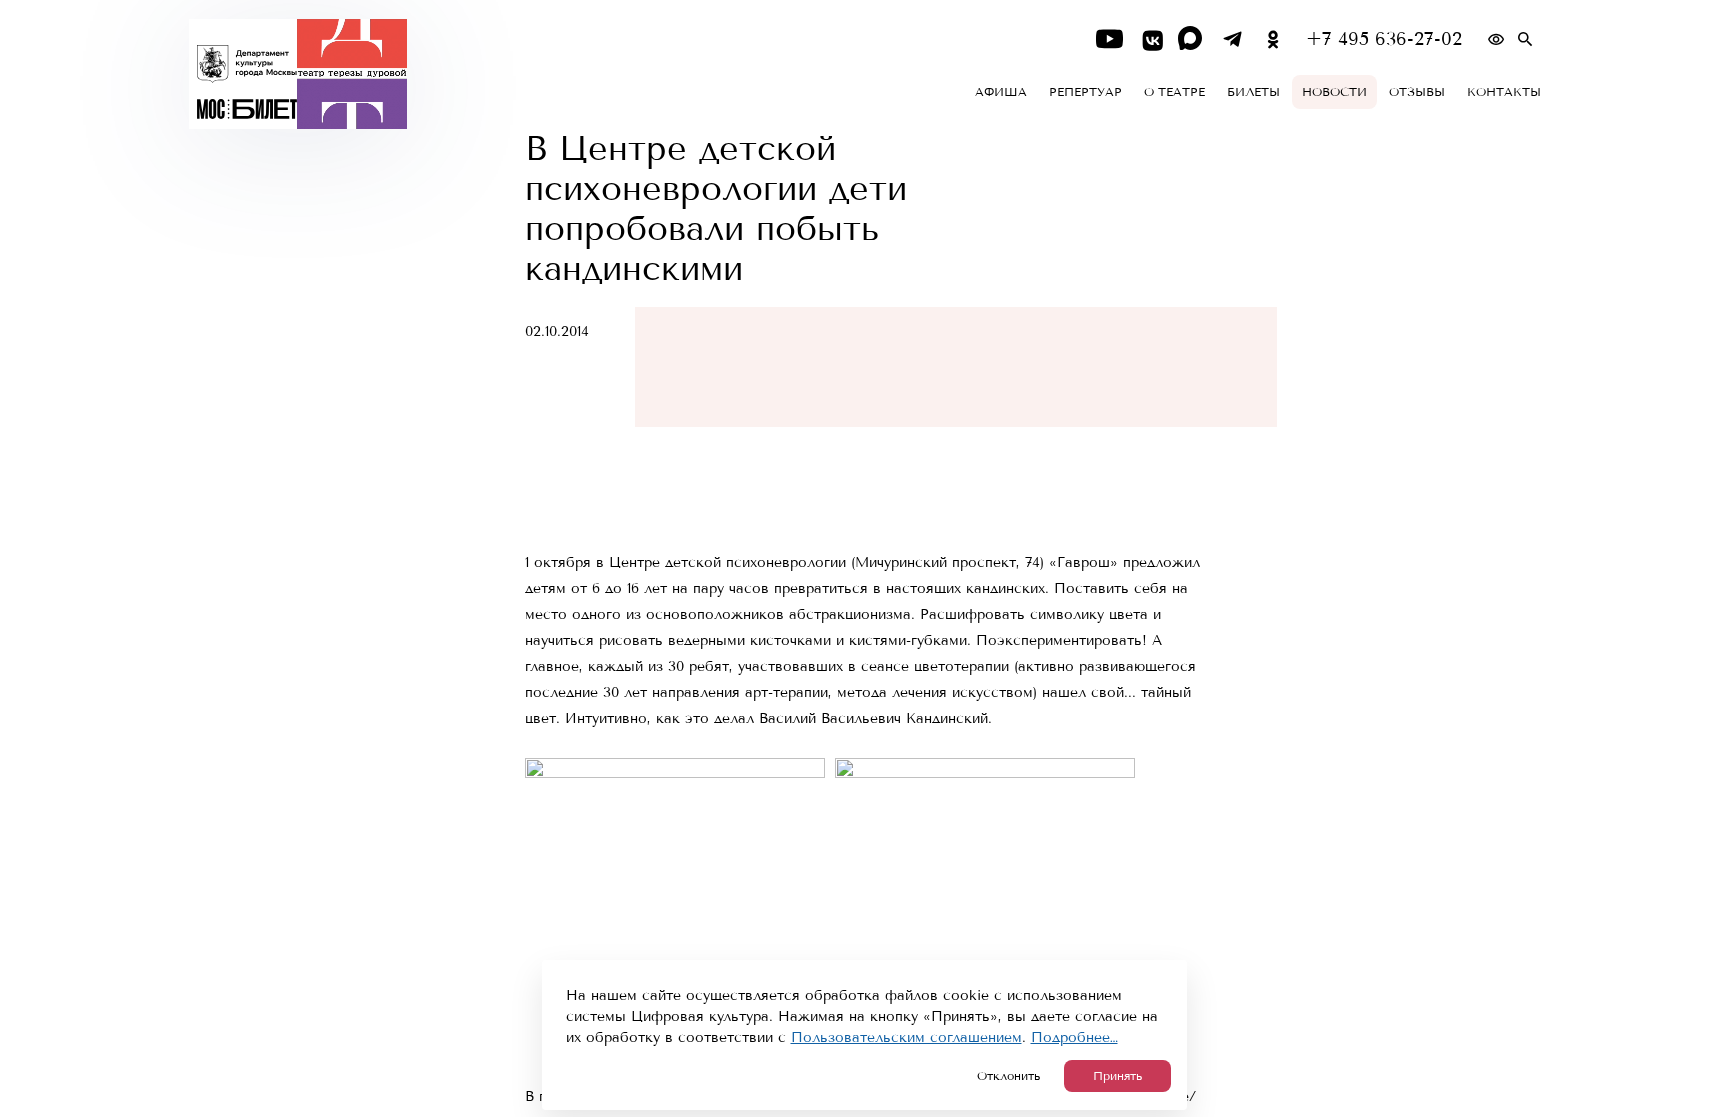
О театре (1174, 92)
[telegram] (1232, 39)
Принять (1117, 1076)
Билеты (1253, 92)
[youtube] (1109, 39)
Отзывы (1417, 92)
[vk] (1150, 39)
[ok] (1273, 39)
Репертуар (1085, 92)
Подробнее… (1074, 1037)
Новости (1334, 92)
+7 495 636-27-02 (1384, 39)
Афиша (1001, 92)
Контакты (1504, 92)
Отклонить (1008, 1076)
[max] (1191, 39)
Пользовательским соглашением (906, 1037)
